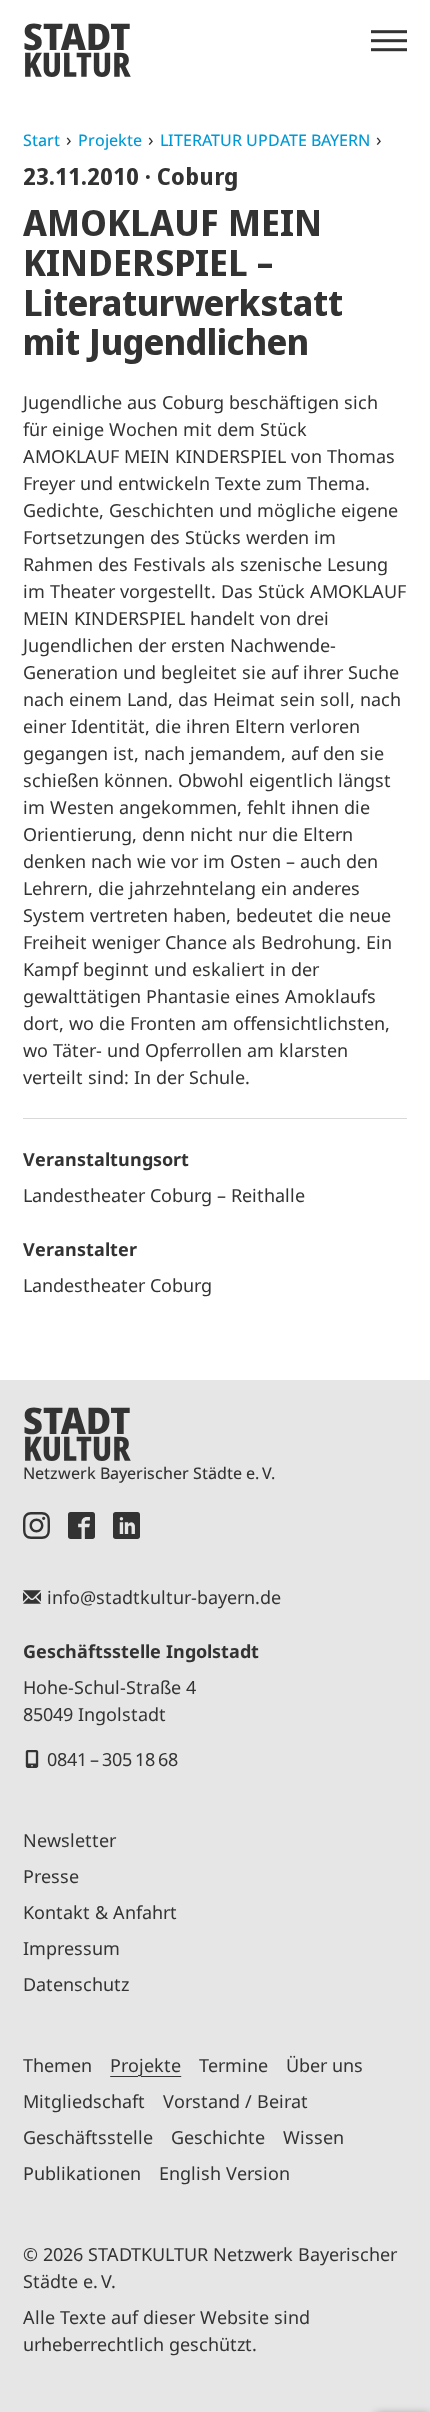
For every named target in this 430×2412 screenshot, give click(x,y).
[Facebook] (81, 1525)
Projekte (110, 140)
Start (41, 140)
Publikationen (82, 2173)
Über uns (324, 2065)
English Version (224, 2173)
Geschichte (218, 2137)
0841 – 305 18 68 (112, 1759)
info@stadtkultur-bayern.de (164, 1597)
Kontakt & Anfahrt (100, 1912)
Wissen (313, 2137)
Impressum (71, 1948)
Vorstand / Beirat (235, 2101)
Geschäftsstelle (88, 2137)
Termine (233, 2065)
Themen (57, 2065)
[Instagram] (36, 1525)
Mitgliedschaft (84, 2101)
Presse (51, 1876)
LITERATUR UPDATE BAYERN (265, 140)
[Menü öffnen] (389, 41)
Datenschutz (76, 1984)
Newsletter (69, 1840)
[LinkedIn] (126, 1525)
